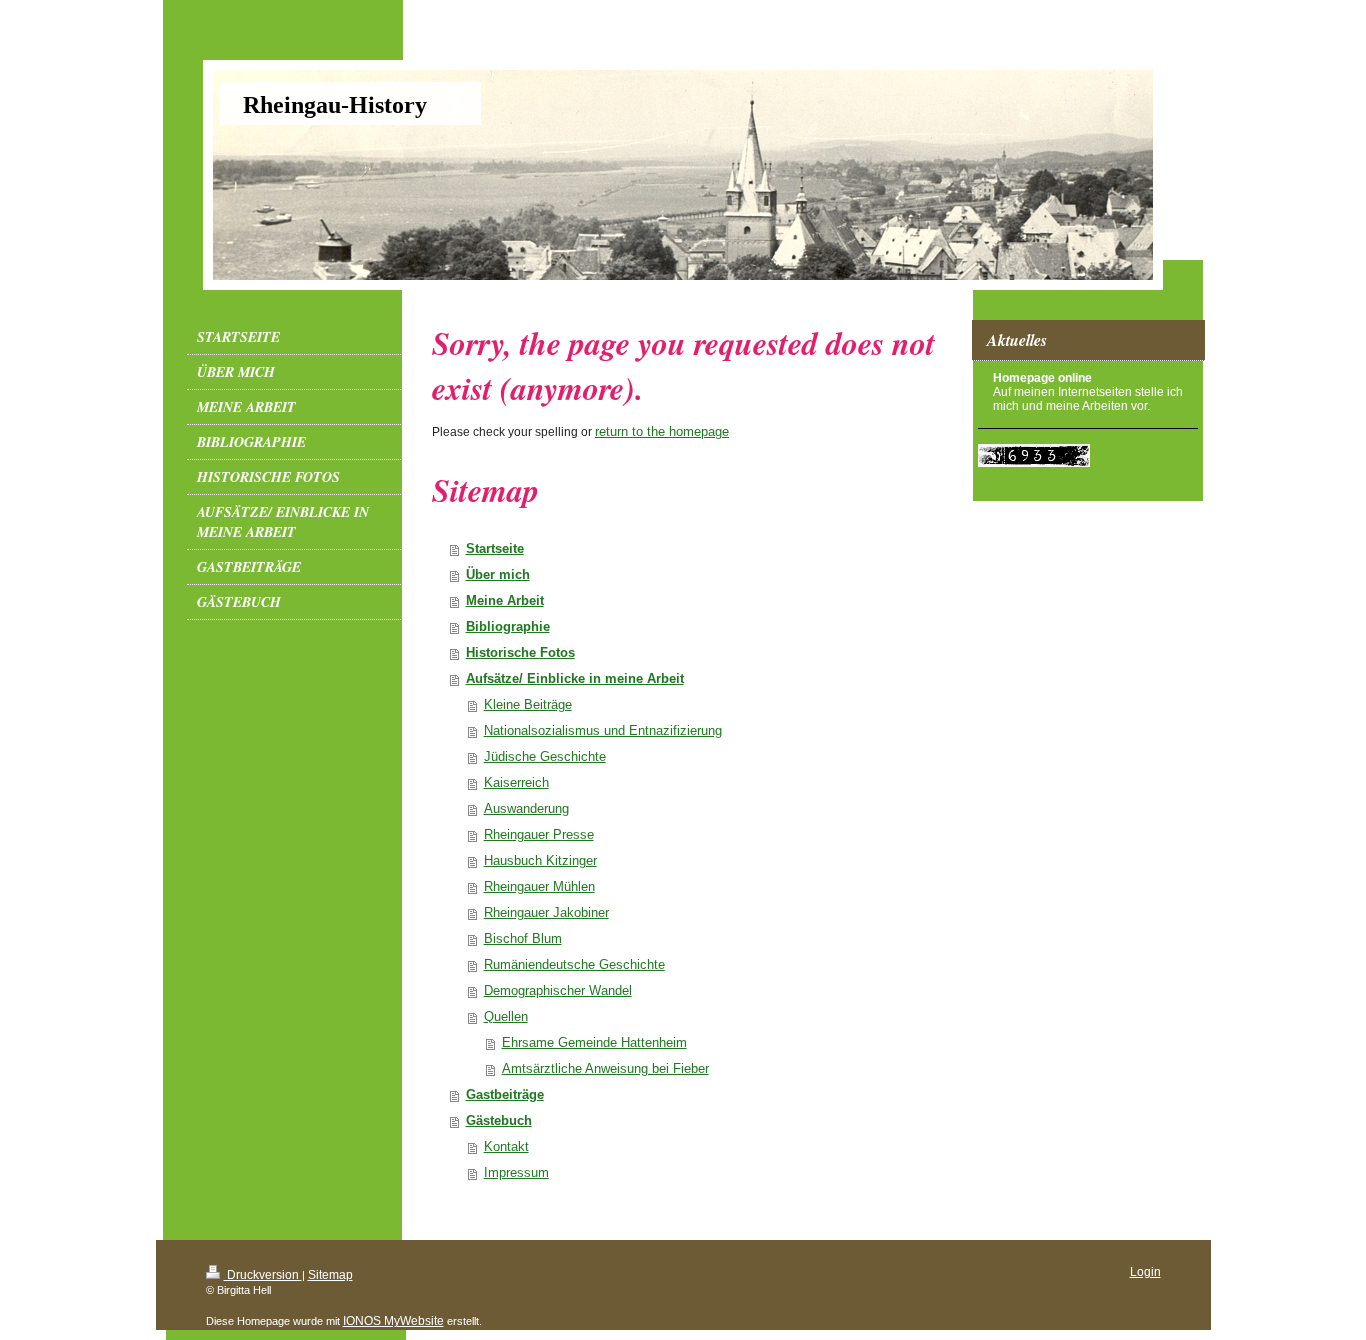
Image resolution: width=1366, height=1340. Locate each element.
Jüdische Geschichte (545, 756)
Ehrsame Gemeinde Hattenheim (594, 1042)
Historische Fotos (520, 652)
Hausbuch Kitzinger (540, 860)
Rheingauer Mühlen (539, 886)
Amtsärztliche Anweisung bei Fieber (605, 1068)
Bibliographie (508, 626)
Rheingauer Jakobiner (546, 912)
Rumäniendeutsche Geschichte (574, 964)
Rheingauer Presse (539, 834)
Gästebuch (499, 1120)
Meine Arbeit (505, 600)
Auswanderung (526, 808)
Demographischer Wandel (558, 990)
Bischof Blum (523, 938)
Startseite (495, 548)
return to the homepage (662, 431)
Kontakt (506, 1146)
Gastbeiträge (505, 1094)
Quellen (506, 1016)
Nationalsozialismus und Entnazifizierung (603, 730)
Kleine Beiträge (528, 704)
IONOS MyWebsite (393, 1321)
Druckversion (263, 1275)
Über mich (498, 574)
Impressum (516, 1172)
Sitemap (330, 1275)
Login (1145, 1272)
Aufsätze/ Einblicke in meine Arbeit (575, 678)
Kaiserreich (516, 782)
